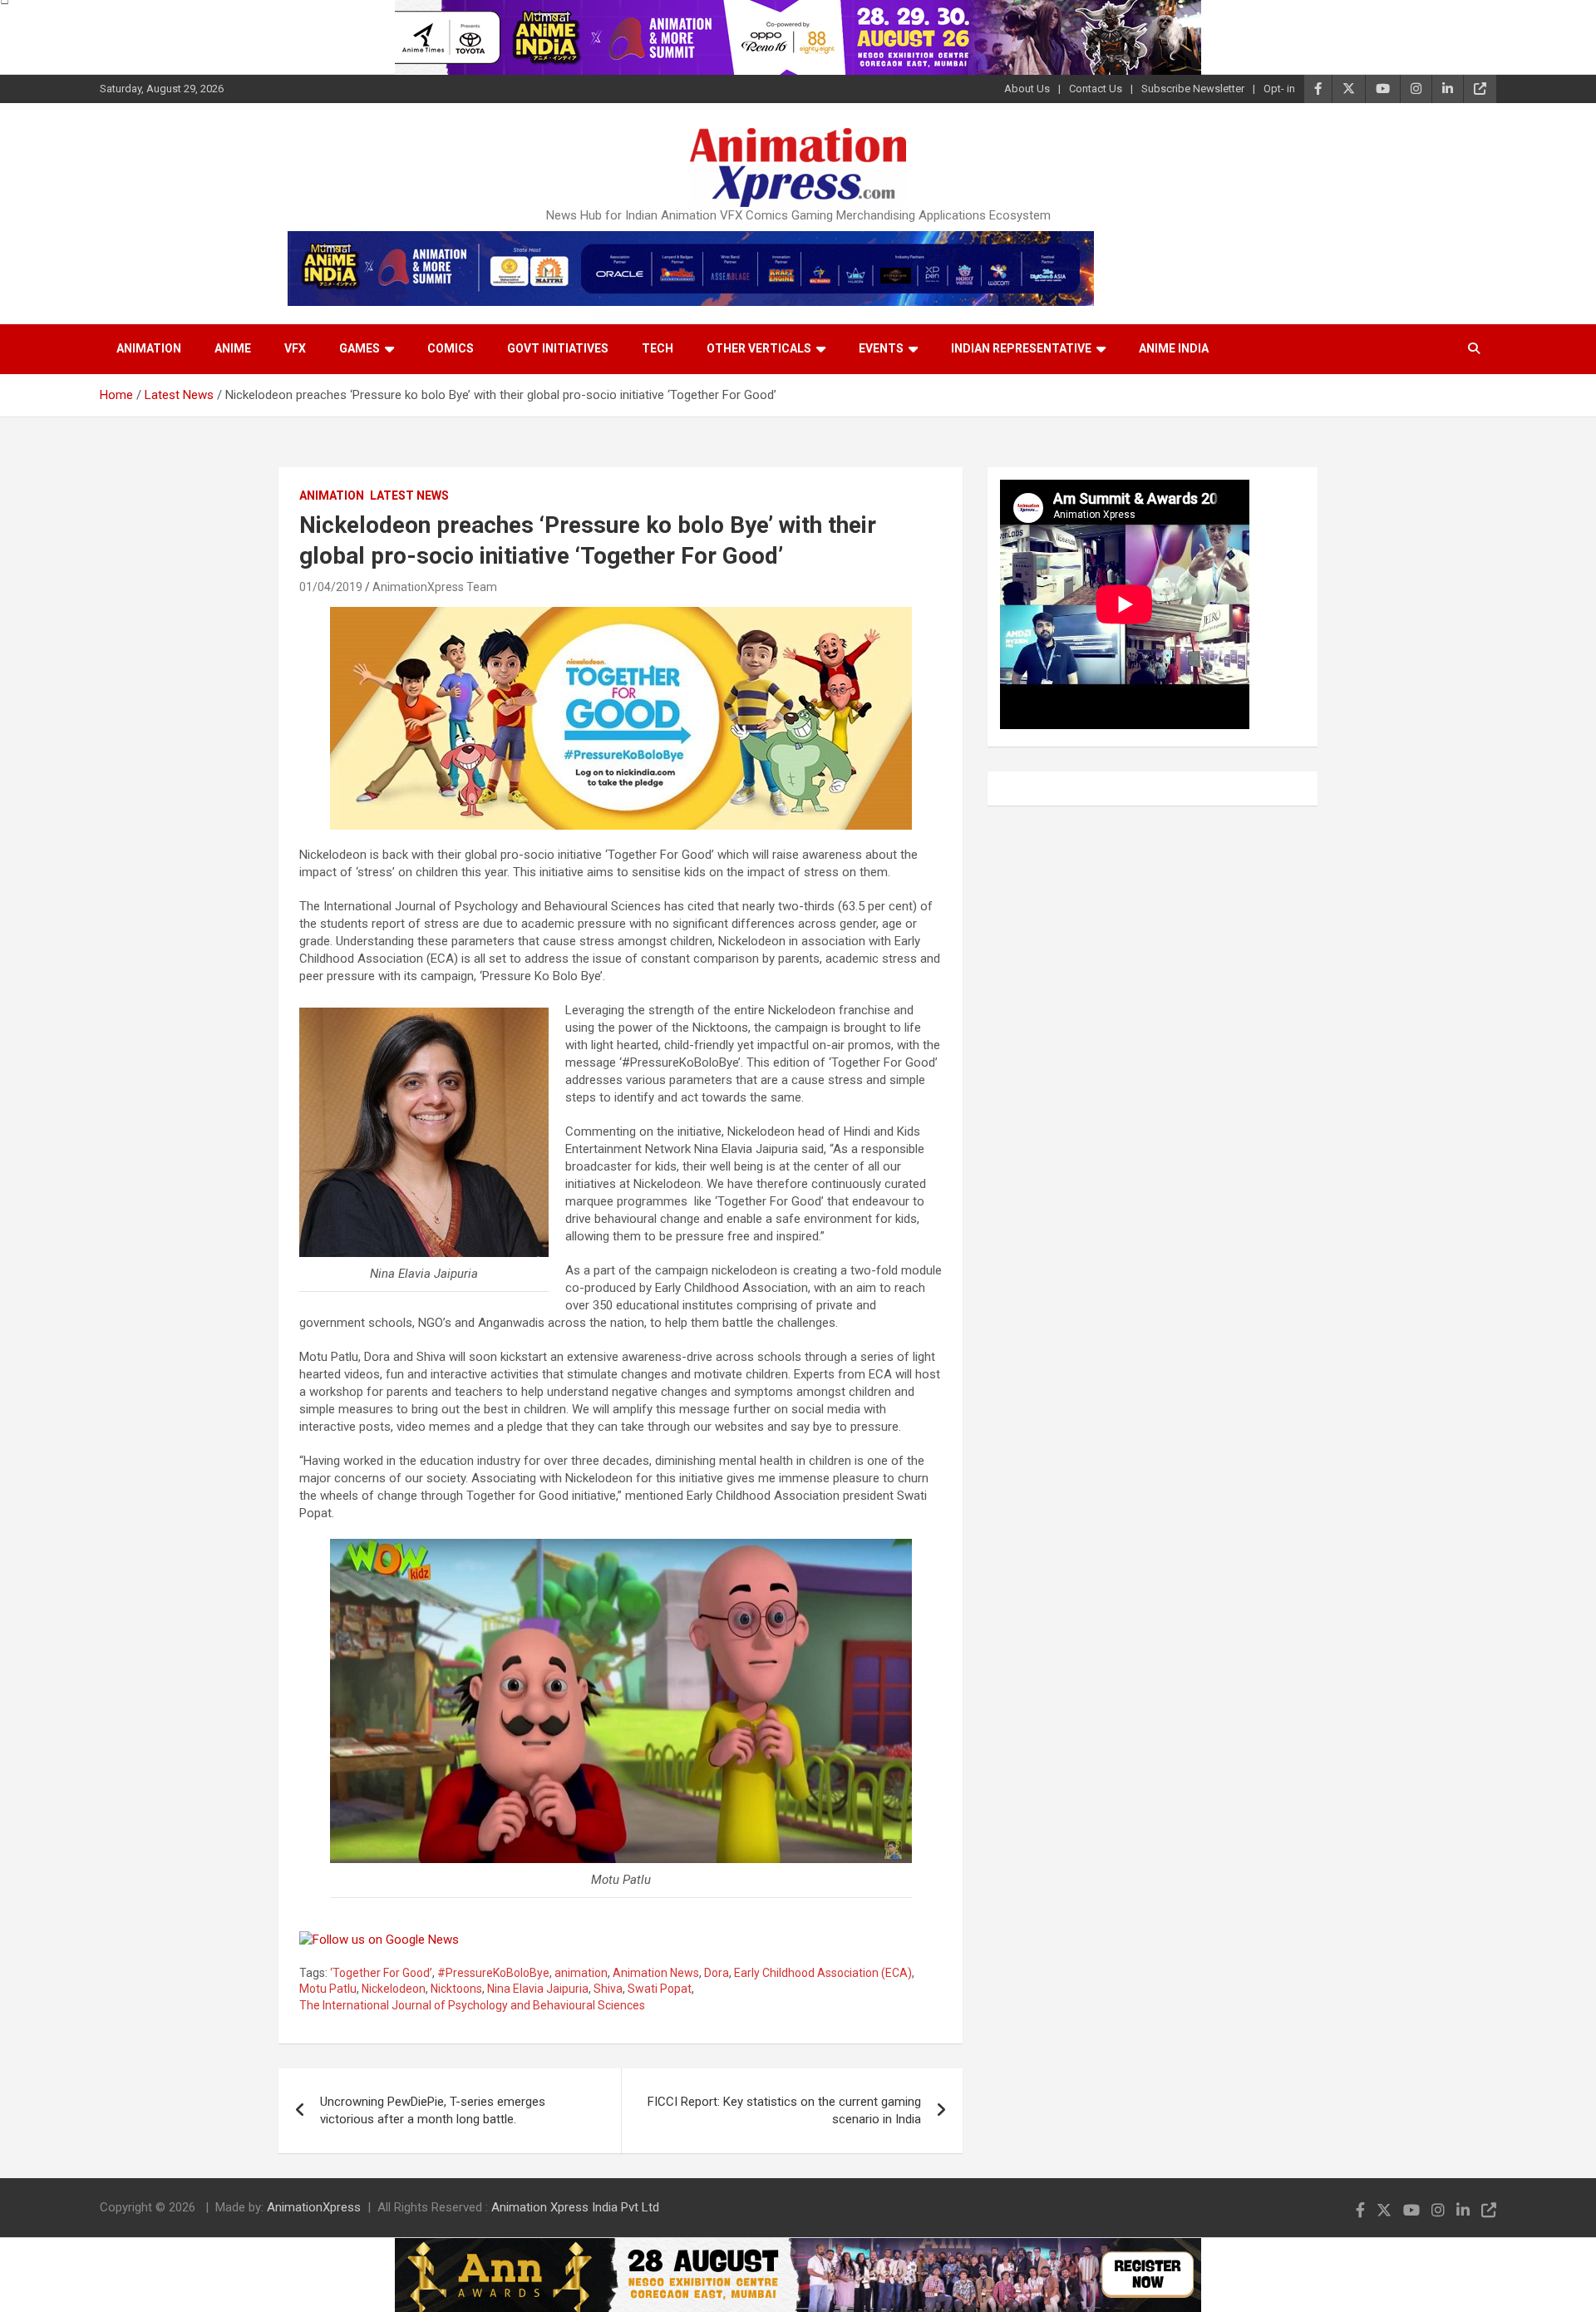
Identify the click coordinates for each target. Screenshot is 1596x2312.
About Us (1027, 89)
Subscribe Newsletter (1193, 89)
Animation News (656, 1973)
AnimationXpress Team (435, 587)
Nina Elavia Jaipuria (538, 1989)
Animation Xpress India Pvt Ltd (575, 2207)
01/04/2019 (331, 587)
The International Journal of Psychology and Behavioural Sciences (472, 2005)
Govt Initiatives (558, 348)
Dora (717, 1973)
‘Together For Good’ (381, 1973)
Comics (451, 348)
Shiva (608, 1989)
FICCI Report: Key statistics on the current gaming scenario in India (784, 2110)
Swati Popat (660, 1989)
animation (581, 1973)
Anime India (1174, 348)
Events (881, 348)
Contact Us (1096, 89)
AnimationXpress (314, 2207)
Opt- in (1279, 89)
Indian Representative (1021, 348)
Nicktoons (456, 1989)
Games (360, 348)
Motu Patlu (328, 1989)
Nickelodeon (394, 1989)
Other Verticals (759, 348)
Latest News (409, 495)
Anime (233, 348)
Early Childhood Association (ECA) (823, 1973)
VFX (295, 348)
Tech (658, 348)
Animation (149, 348)
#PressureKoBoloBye (493, 1973)
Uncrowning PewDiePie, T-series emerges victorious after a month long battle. (433, 2110)
